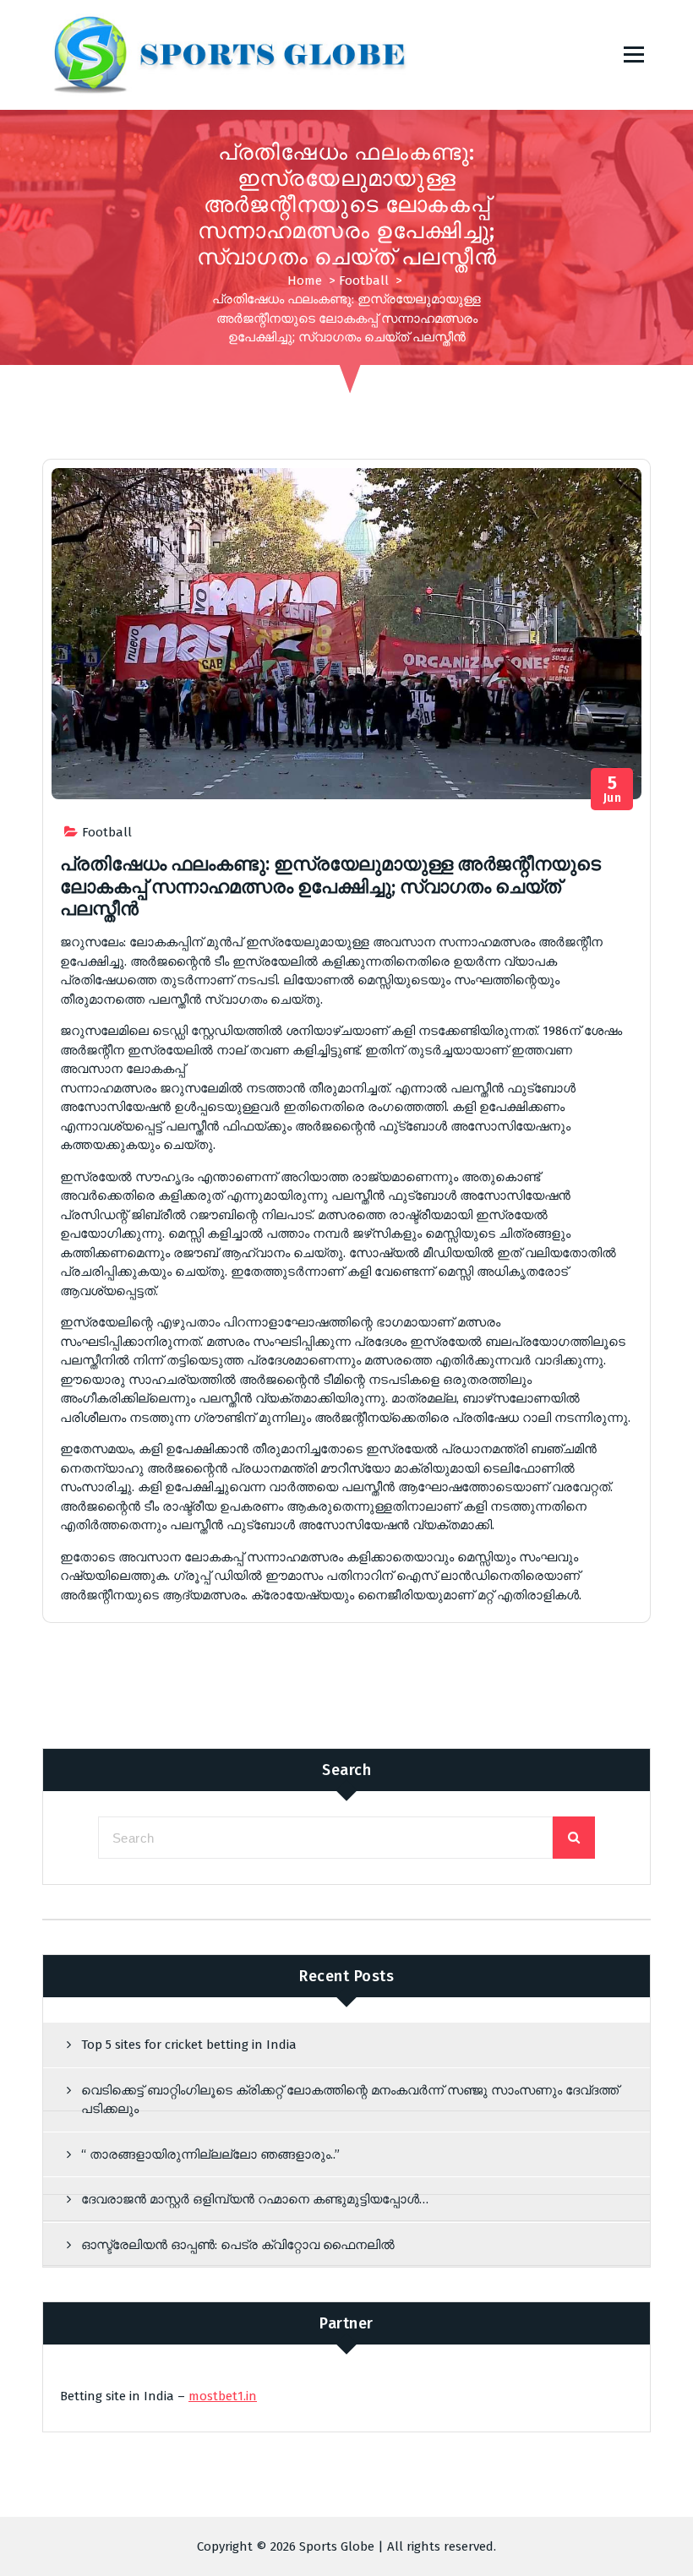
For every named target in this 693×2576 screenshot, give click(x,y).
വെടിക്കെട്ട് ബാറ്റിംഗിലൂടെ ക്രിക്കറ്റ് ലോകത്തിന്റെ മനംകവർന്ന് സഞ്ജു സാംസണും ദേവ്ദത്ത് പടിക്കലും (350, 2100)
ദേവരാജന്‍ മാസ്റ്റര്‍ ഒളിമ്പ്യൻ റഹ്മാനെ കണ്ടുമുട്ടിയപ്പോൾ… (255, 2199)
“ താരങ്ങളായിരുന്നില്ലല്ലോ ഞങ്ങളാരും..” (210, 2154)
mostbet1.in (223, 2396)
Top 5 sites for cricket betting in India (189, 2045)
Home (305, 280)
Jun (613, 790)
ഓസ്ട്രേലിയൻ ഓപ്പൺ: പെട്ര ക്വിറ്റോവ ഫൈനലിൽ (238, 2245)
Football (364, 280)
